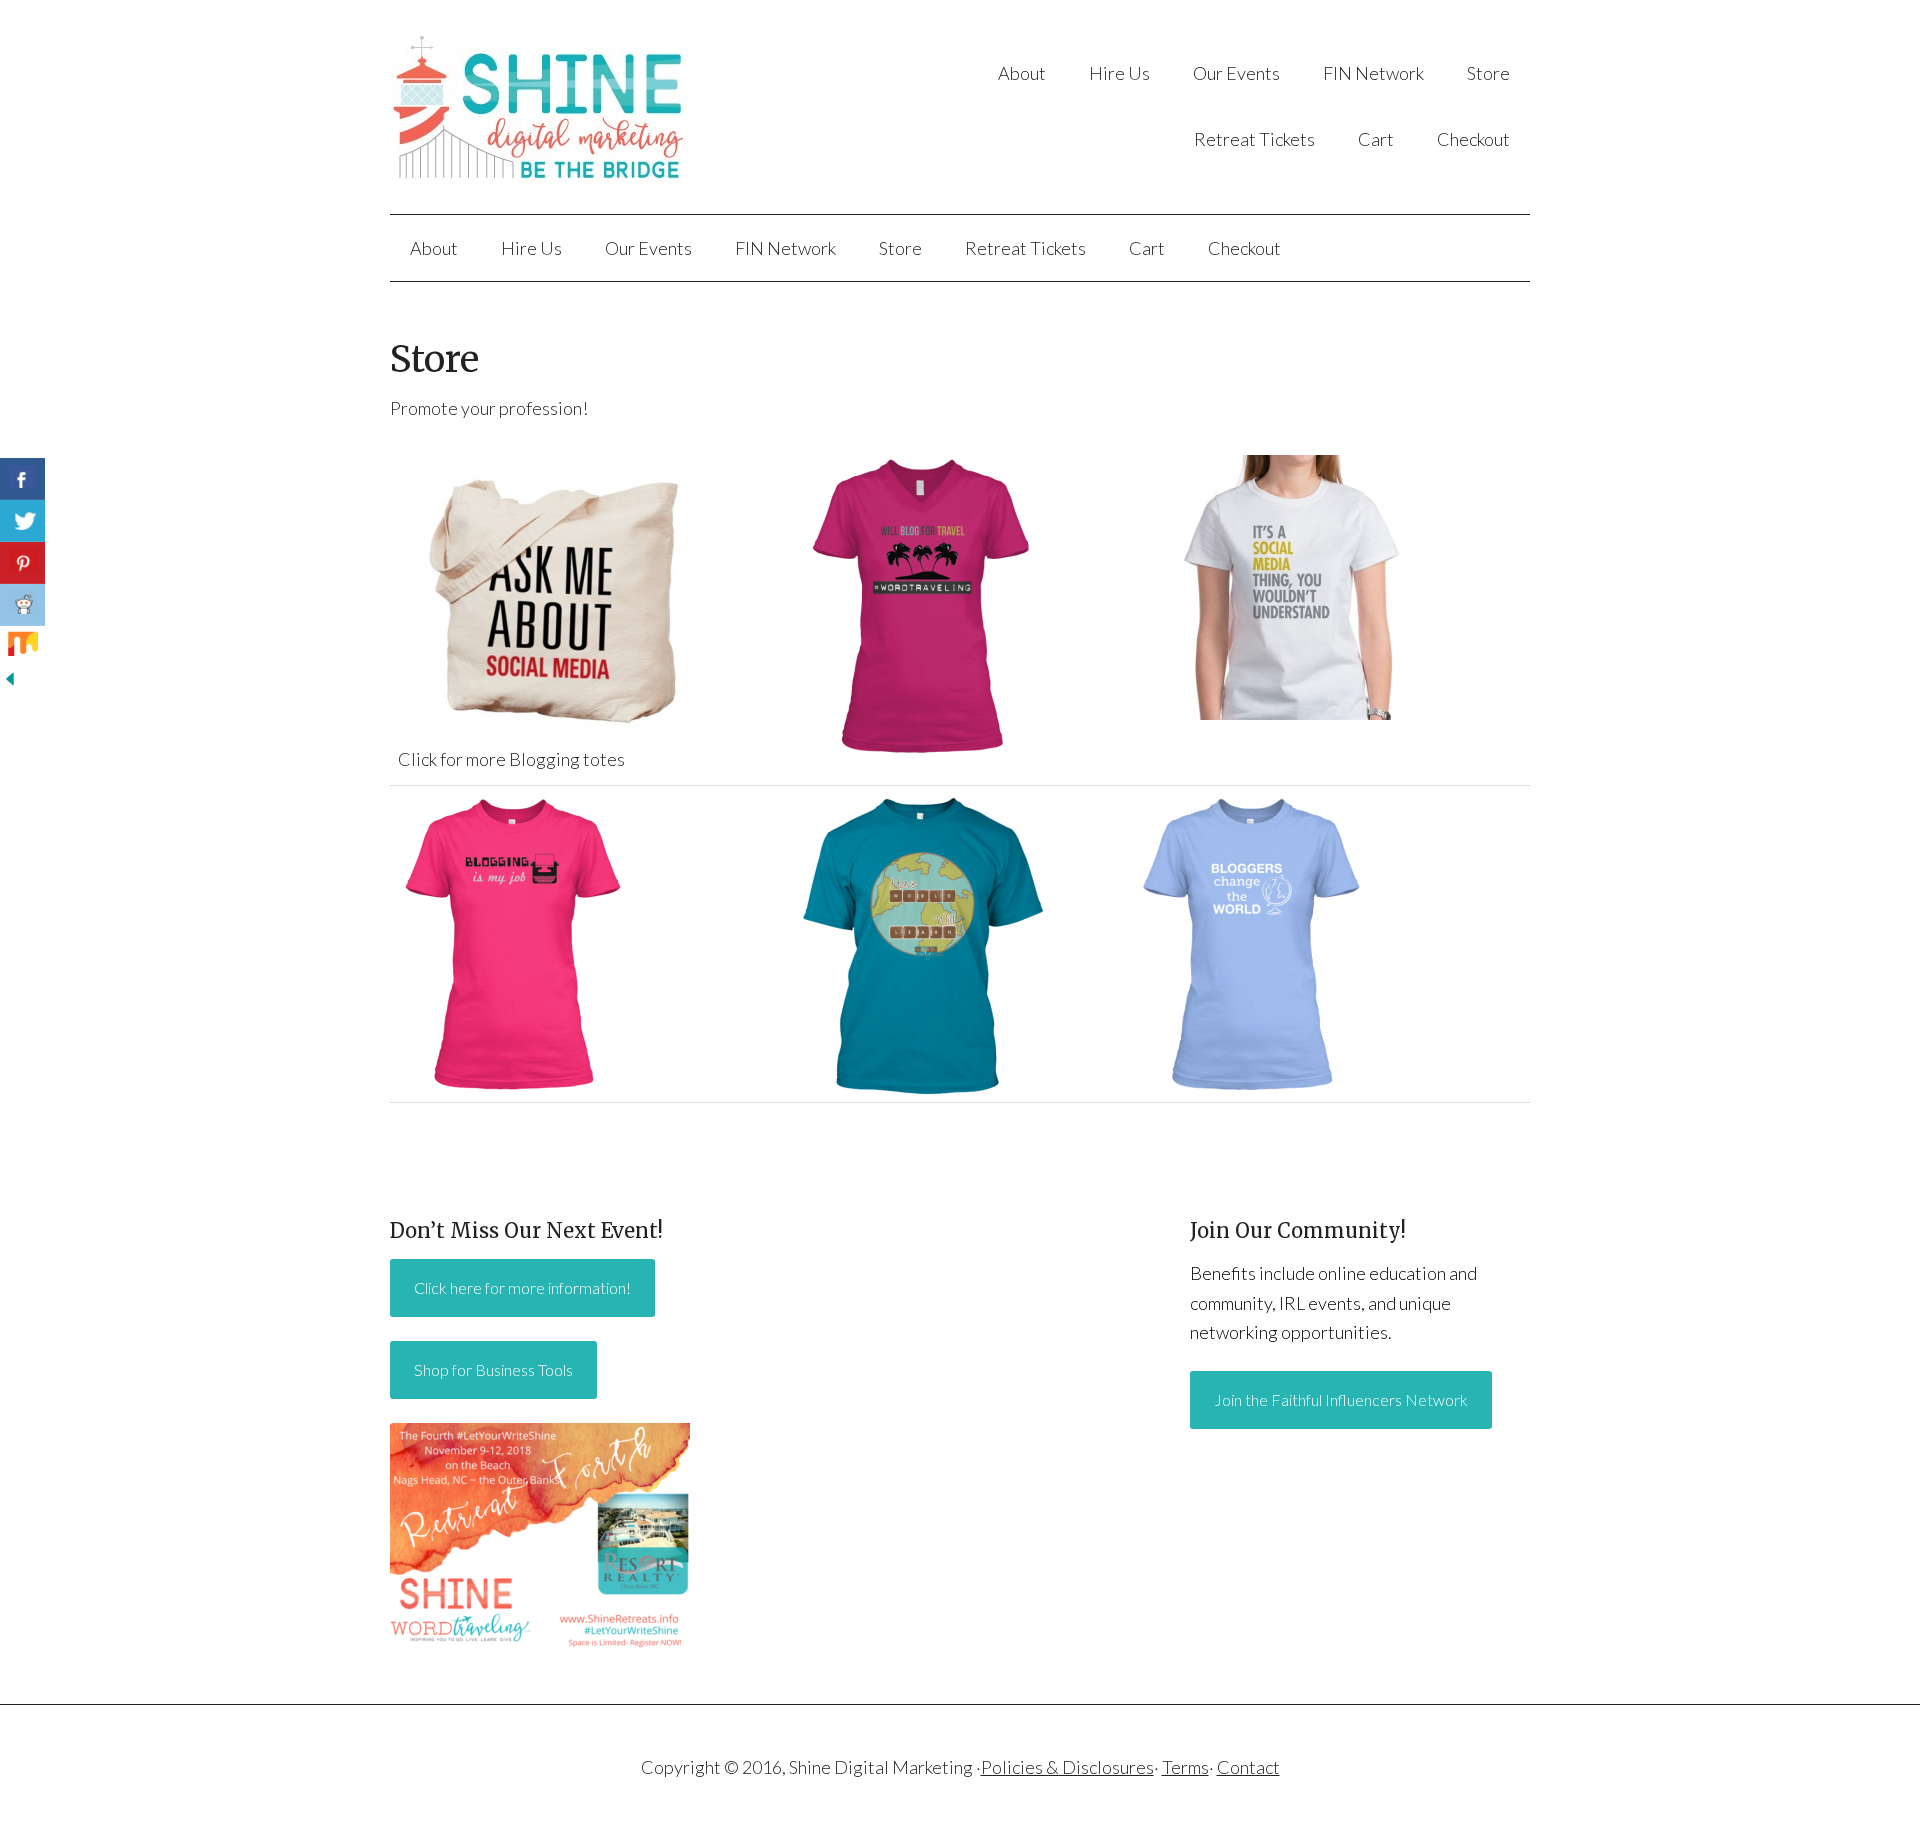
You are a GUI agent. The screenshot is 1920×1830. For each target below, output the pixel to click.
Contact (1248, 1767)
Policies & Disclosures (1067, 1767)
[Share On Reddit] (22, 605)
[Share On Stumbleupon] (22, 647)
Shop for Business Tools (493, 1369)
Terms (1185, 1767)
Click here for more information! (522, 1287)
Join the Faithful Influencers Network (1341, 1399)
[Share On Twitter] (22, 521)
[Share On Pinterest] (22, 563)
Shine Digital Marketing (589, 107)
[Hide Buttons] (10, 682)
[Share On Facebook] (22, 479)
